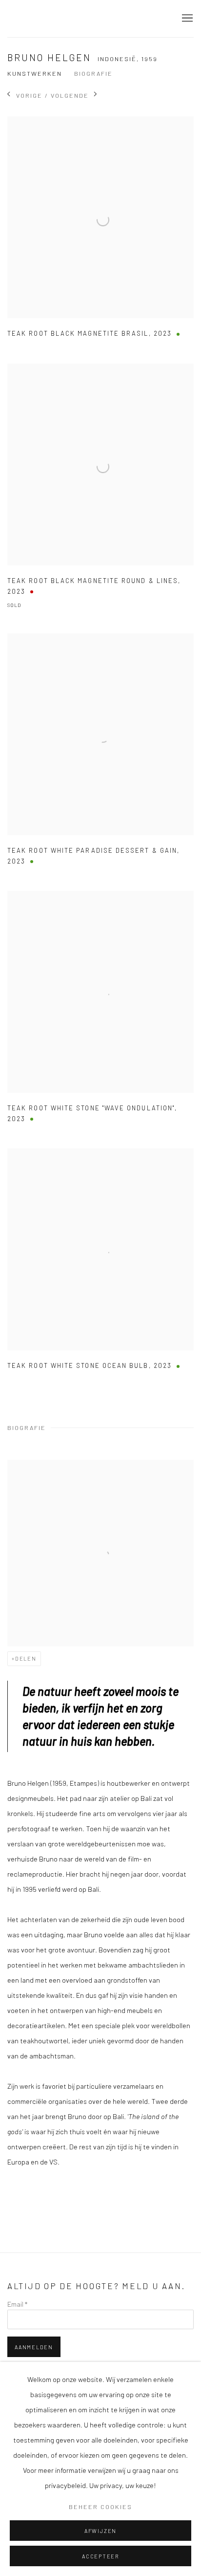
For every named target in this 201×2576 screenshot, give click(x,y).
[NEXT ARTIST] (96, 95)
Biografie (93, 73)
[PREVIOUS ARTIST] (9, 95)
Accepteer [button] (100, 2556)
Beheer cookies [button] (100, 2507)
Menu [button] (186, 19)
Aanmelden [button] (34, 2347)
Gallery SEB (56, 19)
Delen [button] (26, 1658)
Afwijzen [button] (100, 2531)
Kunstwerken (35, 73)
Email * (17, 2304)
